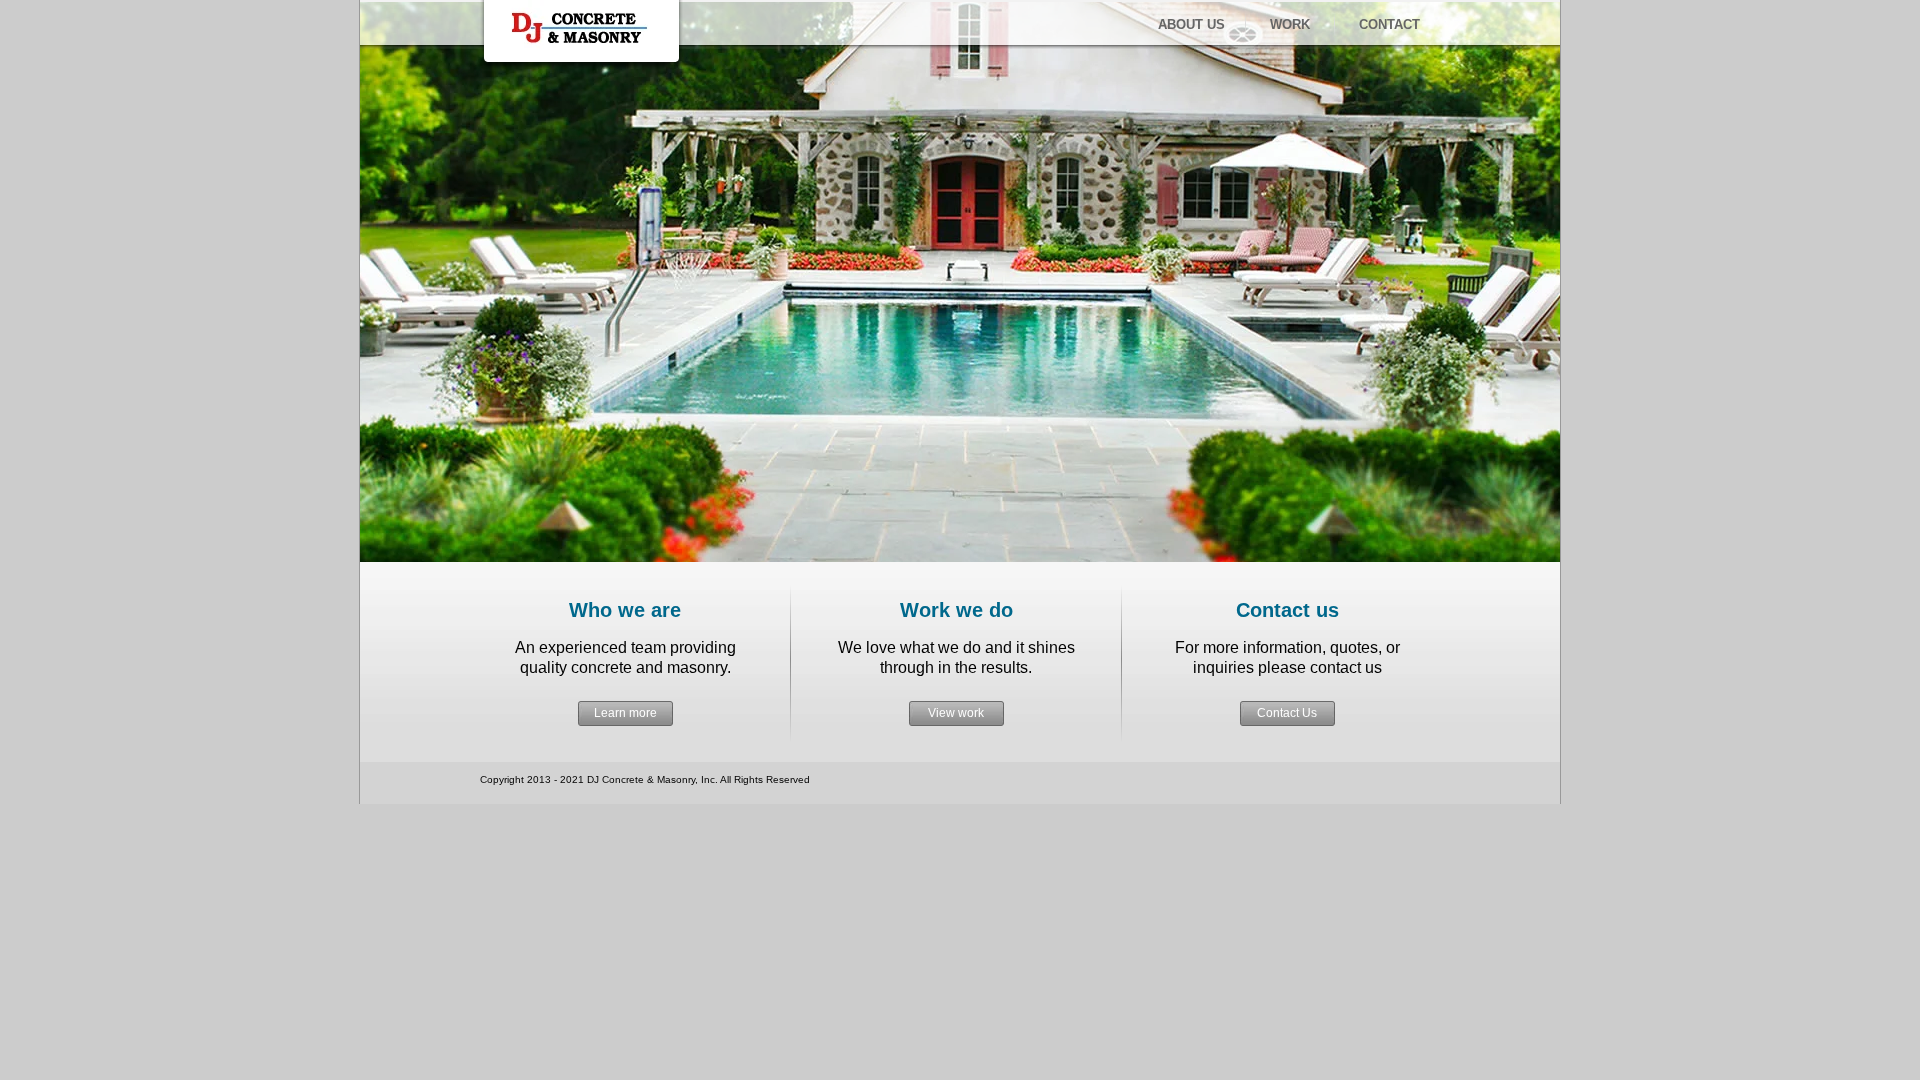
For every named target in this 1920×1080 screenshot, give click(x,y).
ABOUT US (1191, 24)
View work (956, 713)
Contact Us (1287, 713)
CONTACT (1389, 24)
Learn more (625, 713)
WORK (1290, 24)
